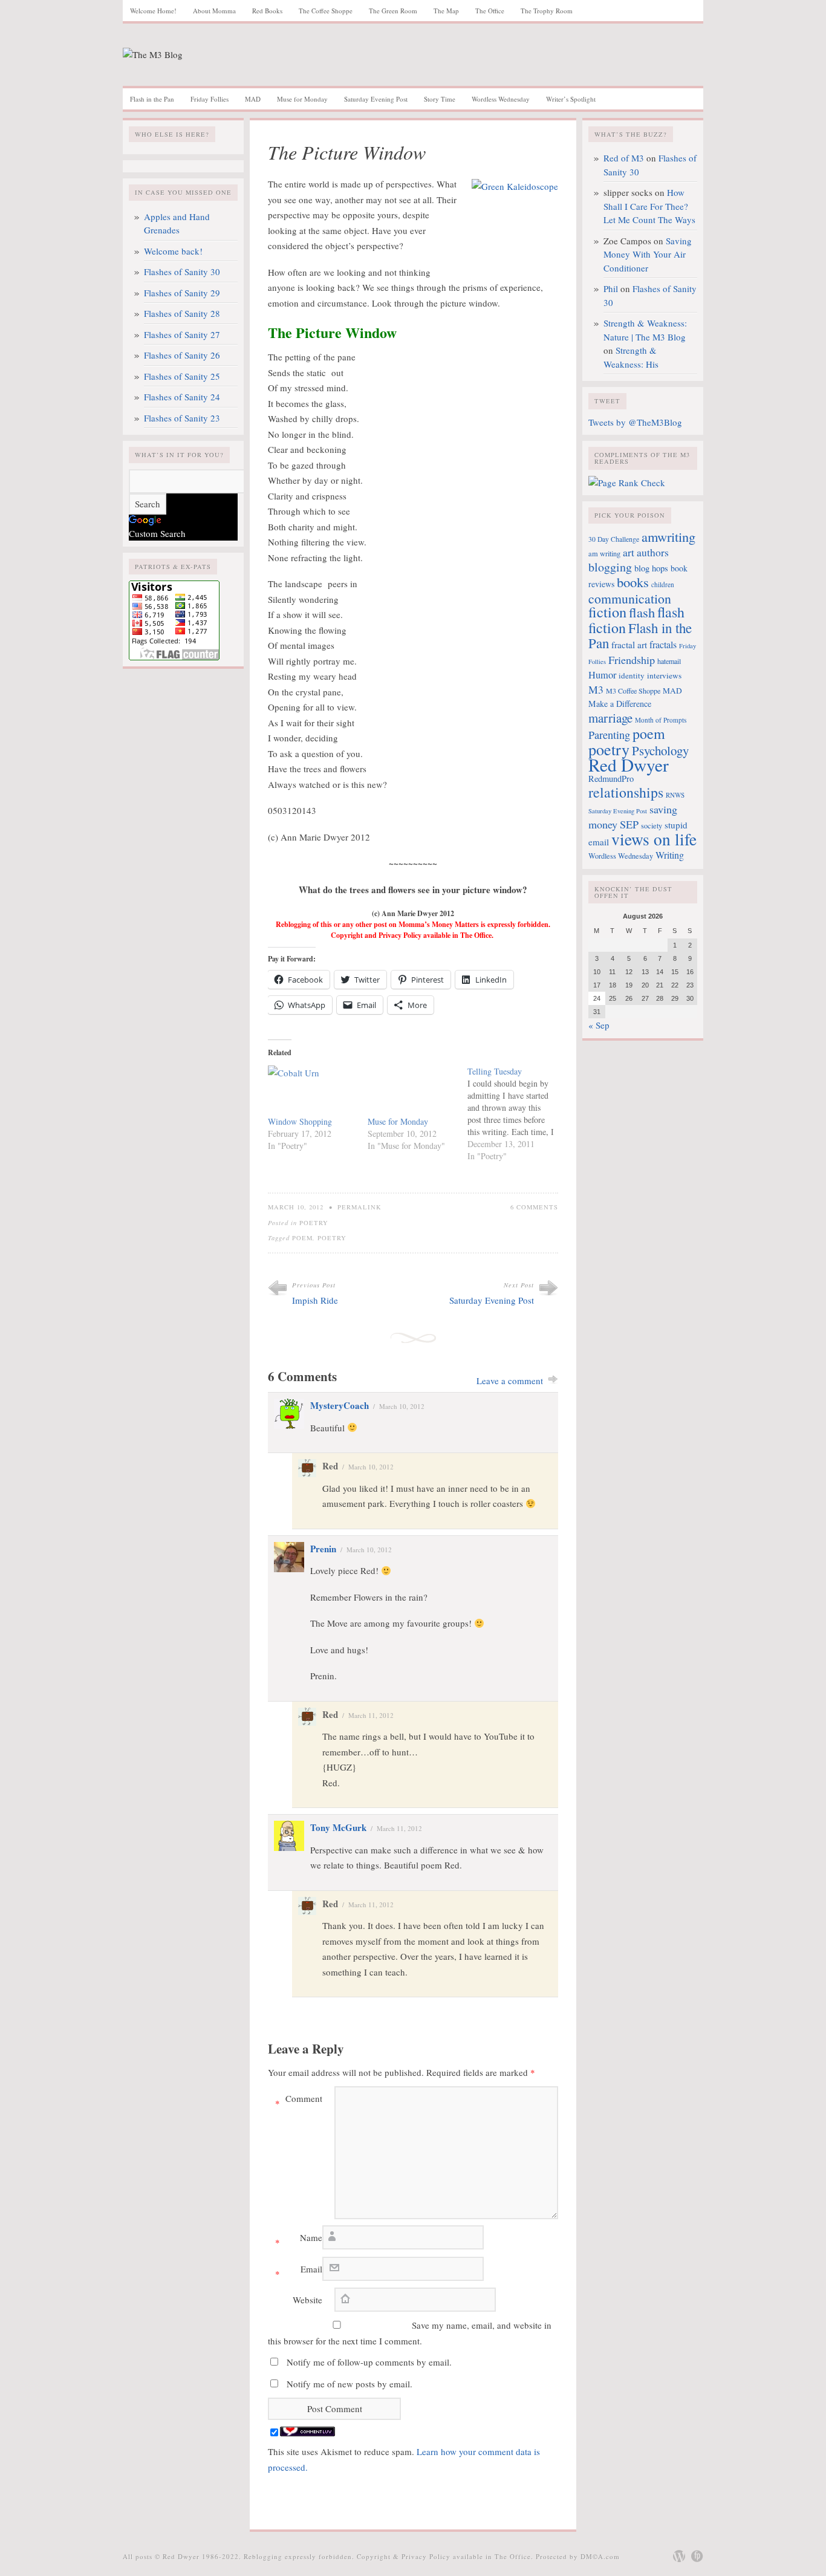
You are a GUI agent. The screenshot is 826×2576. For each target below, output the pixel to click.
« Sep (599, 1025)
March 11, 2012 (371, 1715)
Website (307, 2300)
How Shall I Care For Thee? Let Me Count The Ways (649, 206)
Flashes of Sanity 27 (182, 334)
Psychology (660, 750)
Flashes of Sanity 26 (182, 355)
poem (302, 1238)
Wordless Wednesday (501, 99)
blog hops (651, 568)
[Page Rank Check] (627, 483)
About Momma (214, 11)
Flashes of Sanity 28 (182, 313)
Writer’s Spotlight (571, 99)
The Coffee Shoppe (326, 11)
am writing (604, 553)
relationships (626, 792)
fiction (607, 612)
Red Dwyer (629, 765)
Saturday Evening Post (376, 99)
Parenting (609, 735)
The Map (446, 11)
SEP (629, 824)
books (633, 582)
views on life (654, 839)
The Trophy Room (547, 11)
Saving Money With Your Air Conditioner (648, 254)
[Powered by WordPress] (679, 2556)
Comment (299, 2101)
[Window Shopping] (312, 1091)
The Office (490, 11)
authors (653, 552)
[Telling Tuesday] (517, 1114)
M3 (596, 689)
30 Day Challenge (614, 539)
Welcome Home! (153, 11)
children (663, 584)
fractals (663, 645)
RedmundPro (611, 779)
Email (299, 2271)
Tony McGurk (338, 1827)
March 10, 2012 (402, 1406)
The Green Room (393, 11)
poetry (332, 1238)
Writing (670, 855)
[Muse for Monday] (411, 1091)
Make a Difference (620, 704)
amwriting (668, 536)
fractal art (629, 645)
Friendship (632, 660)
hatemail (669, 661)
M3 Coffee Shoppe (633, 691)
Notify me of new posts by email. (350, 2384)
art (629, 552)
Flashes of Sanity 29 (182, 293)
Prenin (323, 1549)
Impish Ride (315, 1300)
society (652, 825)
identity (632, 675)
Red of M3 (624, 158)
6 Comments (534, 1207)
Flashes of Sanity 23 (182, 418)
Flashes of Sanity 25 (182, 376)
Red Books (267, 11)
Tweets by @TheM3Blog (635, 422)
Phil (611, 288)
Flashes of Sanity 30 (182, 272)
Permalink (359, 1207)
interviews (664, 675)
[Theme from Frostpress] (697, 2556)
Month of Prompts (661, 720)
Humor (602, 675)
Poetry (314, 1223)
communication (630, 598)
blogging (610, 567)
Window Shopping (300, 1121)
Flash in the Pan (152, 99)
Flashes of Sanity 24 (182, 397)
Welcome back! (173, 251)
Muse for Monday (302, 99)
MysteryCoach (340, 1405)
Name (299, 2240)
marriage (610, 718)
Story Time (440, 99)
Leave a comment (510, 1381)
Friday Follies (210, 99)
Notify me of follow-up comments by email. (369, 2362)
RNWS (675, 795)
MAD (253, 99)
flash (642, 612)
